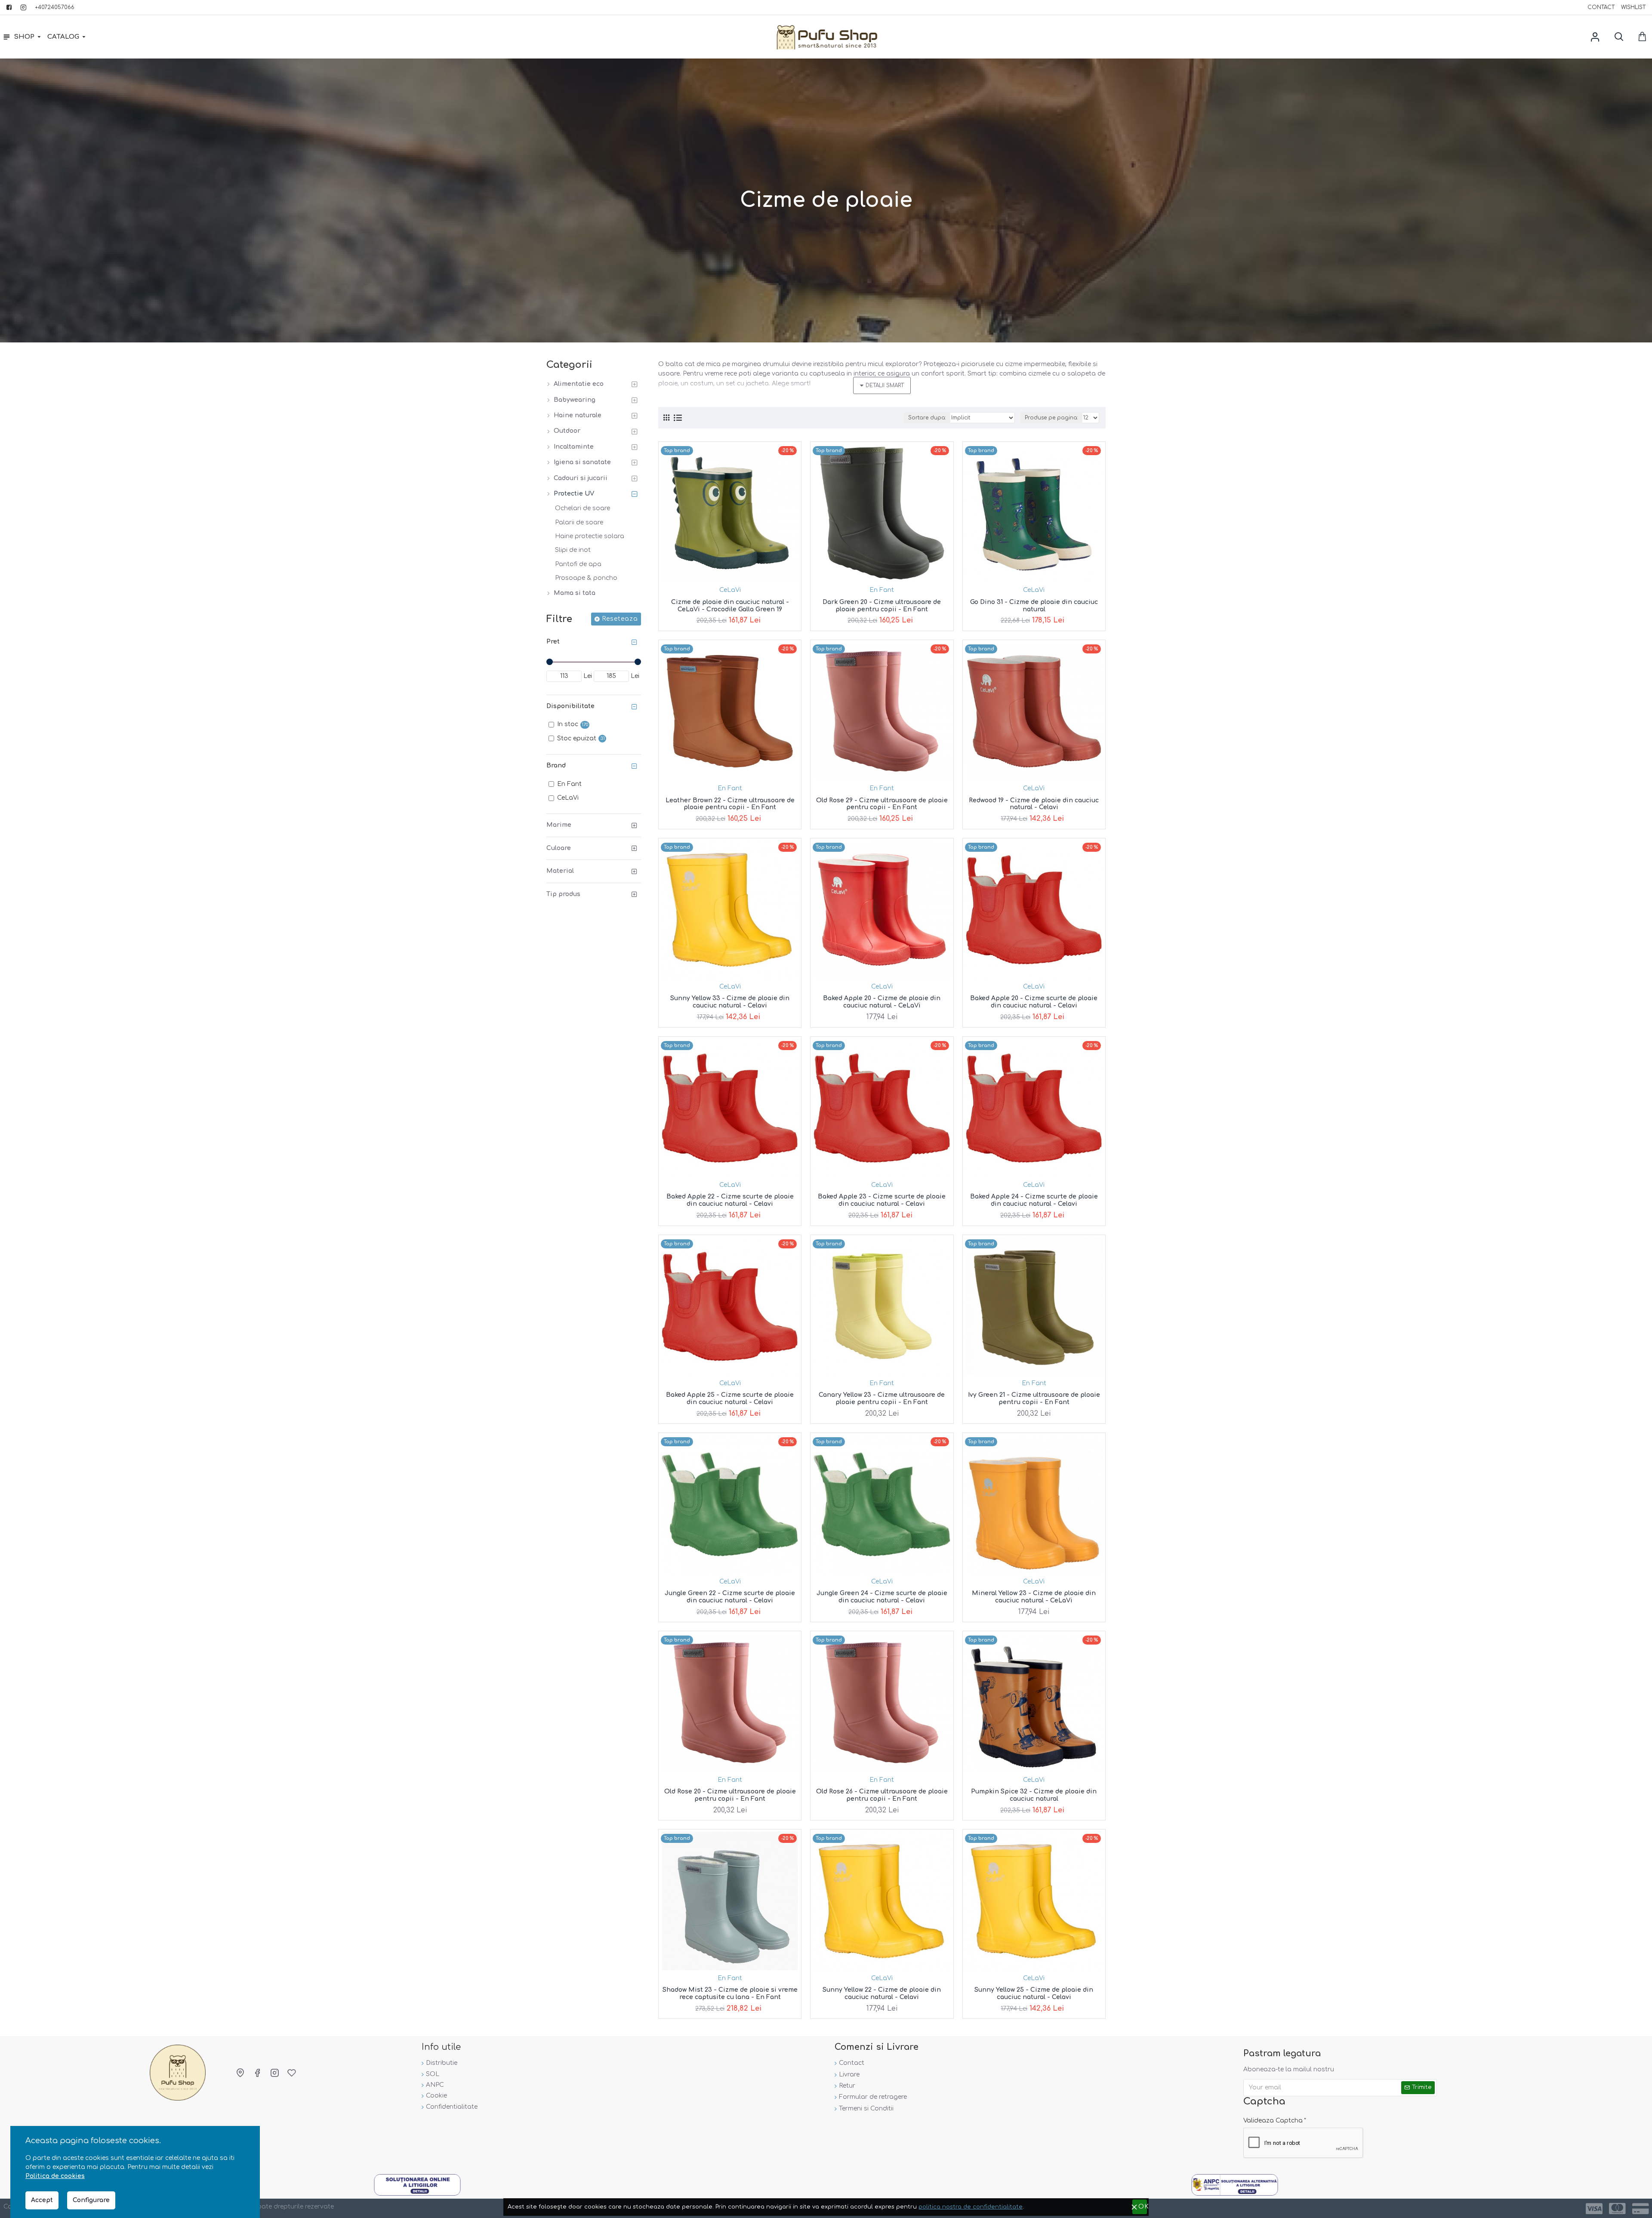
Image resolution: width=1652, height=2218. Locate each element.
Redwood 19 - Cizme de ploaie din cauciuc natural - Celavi (1034, 804)
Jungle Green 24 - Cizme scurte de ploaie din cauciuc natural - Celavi (882, 1597)
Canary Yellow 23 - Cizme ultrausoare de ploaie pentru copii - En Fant (882, 1399)
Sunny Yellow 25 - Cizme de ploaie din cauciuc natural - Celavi (1034, 1993)
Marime (559, 825)
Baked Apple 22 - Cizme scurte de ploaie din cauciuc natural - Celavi (730, 1200)
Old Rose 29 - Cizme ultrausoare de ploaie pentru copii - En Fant (882, 804)
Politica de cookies (55, 2176)
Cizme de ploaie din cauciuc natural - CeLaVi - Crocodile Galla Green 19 (730, 606)
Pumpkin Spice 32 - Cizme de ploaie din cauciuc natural (1034, 1795)
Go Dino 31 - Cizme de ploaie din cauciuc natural (1034, 606)
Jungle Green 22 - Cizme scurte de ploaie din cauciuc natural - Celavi (730, 1597)
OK (1143, 2207)
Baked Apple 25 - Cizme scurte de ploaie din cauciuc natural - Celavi (730, 1399)
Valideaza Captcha (1273, 2121)
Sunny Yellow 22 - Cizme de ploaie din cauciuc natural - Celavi (882, 1993)
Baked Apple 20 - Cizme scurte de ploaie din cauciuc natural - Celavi (1034, 1002)
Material (560, 871)
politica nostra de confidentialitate (971, 2207)
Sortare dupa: (927, 418)
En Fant (882, 590)
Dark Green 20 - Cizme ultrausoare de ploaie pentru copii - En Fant (882, 606)
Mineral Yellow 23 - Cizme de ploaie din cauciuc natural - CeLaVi (1034, 1597)
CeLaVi (730, 590)
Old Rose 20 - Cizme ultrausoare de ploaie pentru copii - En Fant (730, 1795)
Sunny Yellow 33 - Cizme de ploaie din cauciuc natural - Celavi (730, 1002)
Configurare (91, 2200)
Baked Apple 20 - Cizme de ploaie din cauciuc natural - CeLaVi (882, 1002)
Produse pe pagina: (1051, 418)
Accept (42, 2200)
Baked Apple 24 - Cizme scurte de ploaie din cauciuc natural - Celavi (1034, 1200)
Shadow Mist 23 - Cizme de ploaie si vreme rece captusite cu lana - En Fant (730, 1993)
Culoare (559, 848)
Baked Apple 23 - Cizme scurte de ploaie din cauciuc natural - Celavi (882, 1200)
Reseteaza (620, 619)
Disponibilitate (570, 706)
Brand (556, 766)
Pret (553, 642)
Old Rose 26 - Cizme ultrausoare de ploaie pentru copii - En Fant (882, 1795)
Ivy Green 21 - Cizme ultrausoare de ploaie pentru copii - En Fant (1034, 1399)
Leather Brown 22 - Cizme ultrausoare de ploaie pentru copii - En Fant (730, 804)
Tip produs (563, 894)
